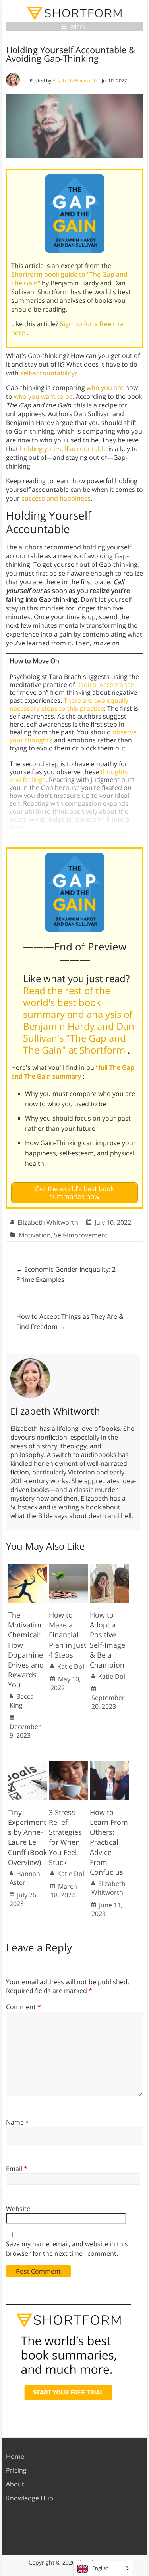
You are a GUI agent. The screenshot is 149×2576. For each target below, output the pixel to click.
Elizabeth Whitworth (74, 81)
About (15, 2484)
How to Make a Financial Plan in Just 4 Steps (68, 1635)
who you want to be (43, 396)
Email (17, 2169)
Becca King (22, 1701)
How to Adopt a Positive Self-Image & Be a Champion (107, 1640)
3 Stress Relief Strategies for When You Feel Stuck (65, 1837)
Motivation (35, 1235)
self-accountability (47, 373)
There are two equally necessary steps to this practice (69, 704)
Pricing (16, 2470)
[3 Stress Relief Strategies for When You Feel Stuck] (68, 1765)
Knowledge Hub (30, 2498)
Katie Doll (72, 1666)
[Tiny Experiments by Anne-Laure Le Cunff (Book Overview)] (27, 1765)
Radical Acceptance (105, 685)
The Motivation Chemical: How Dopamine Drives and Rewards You (26, 1650)
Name (17, 2122)
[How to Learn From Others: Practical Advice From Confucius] (109, 1765)
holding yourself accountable (63, 449)
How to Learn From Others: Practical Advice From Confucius (109, 1842)
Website (18, 2209)
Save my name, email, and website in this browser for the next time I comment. (67, 2249)
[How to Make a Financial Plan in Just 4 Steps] (68, 1568)
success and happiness (56, 498)
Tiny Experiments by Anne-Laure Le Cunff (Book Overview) (27, 1837)
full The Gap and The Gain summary (73, 1072)
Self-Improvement (81, 1235)
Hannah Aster (25, 1878)
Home (15, 2456)
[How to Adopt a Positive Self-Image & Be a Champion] (109, 1568)
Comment (23, 2007)
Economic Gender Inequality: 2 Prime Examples (66, 1274)
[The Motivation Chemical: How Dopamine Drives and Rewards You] (27, 1568)
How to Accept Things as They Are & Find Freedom (70, 1321)
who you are (105, 388)
